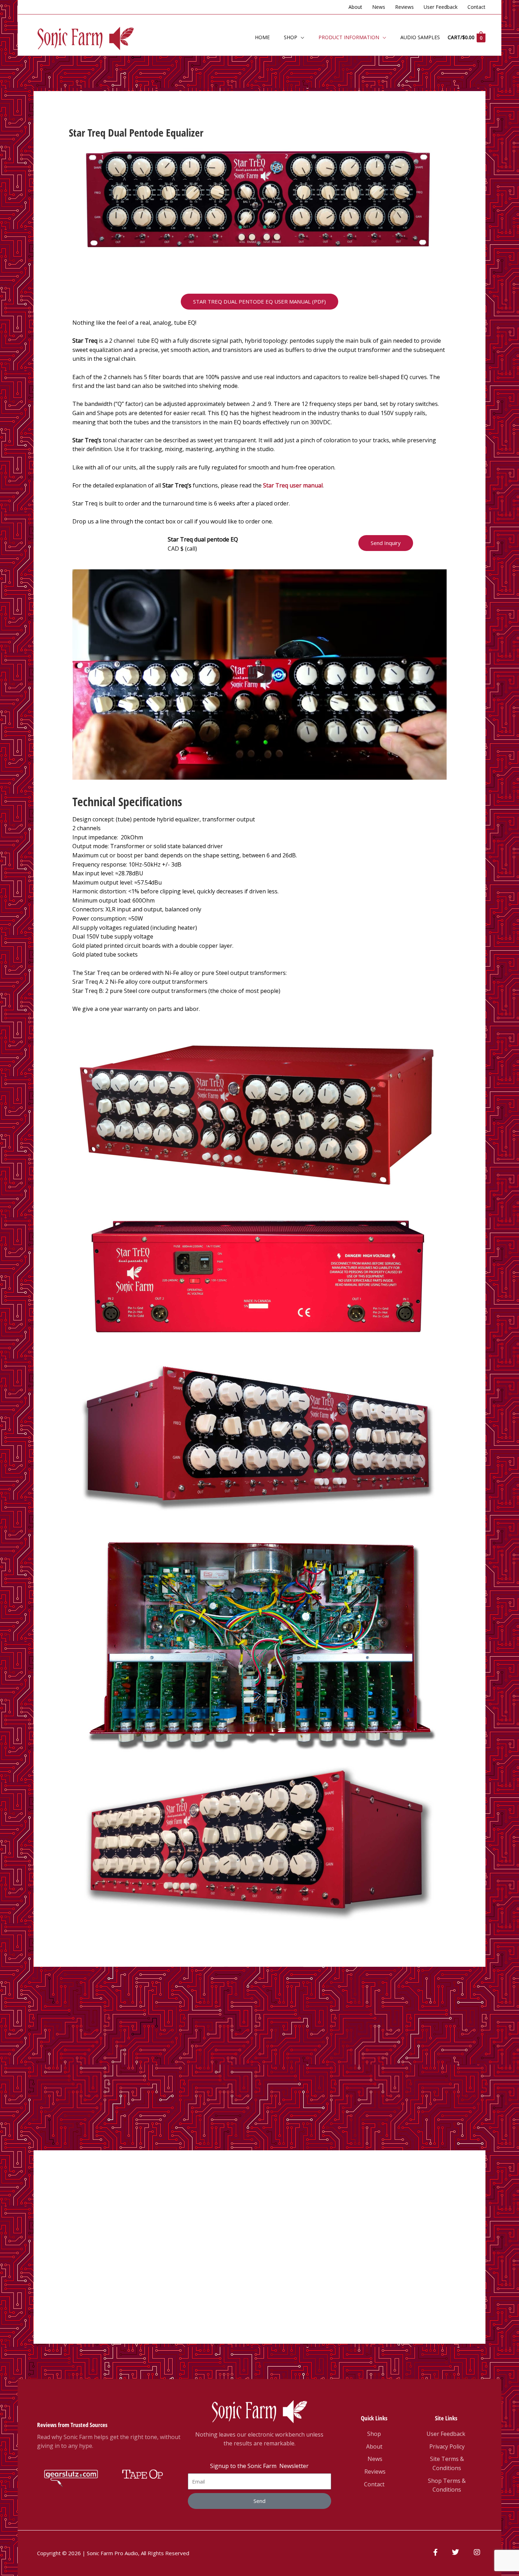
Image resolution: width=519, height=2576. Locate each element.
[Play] (260, 675)
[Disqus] (259, 2055)
